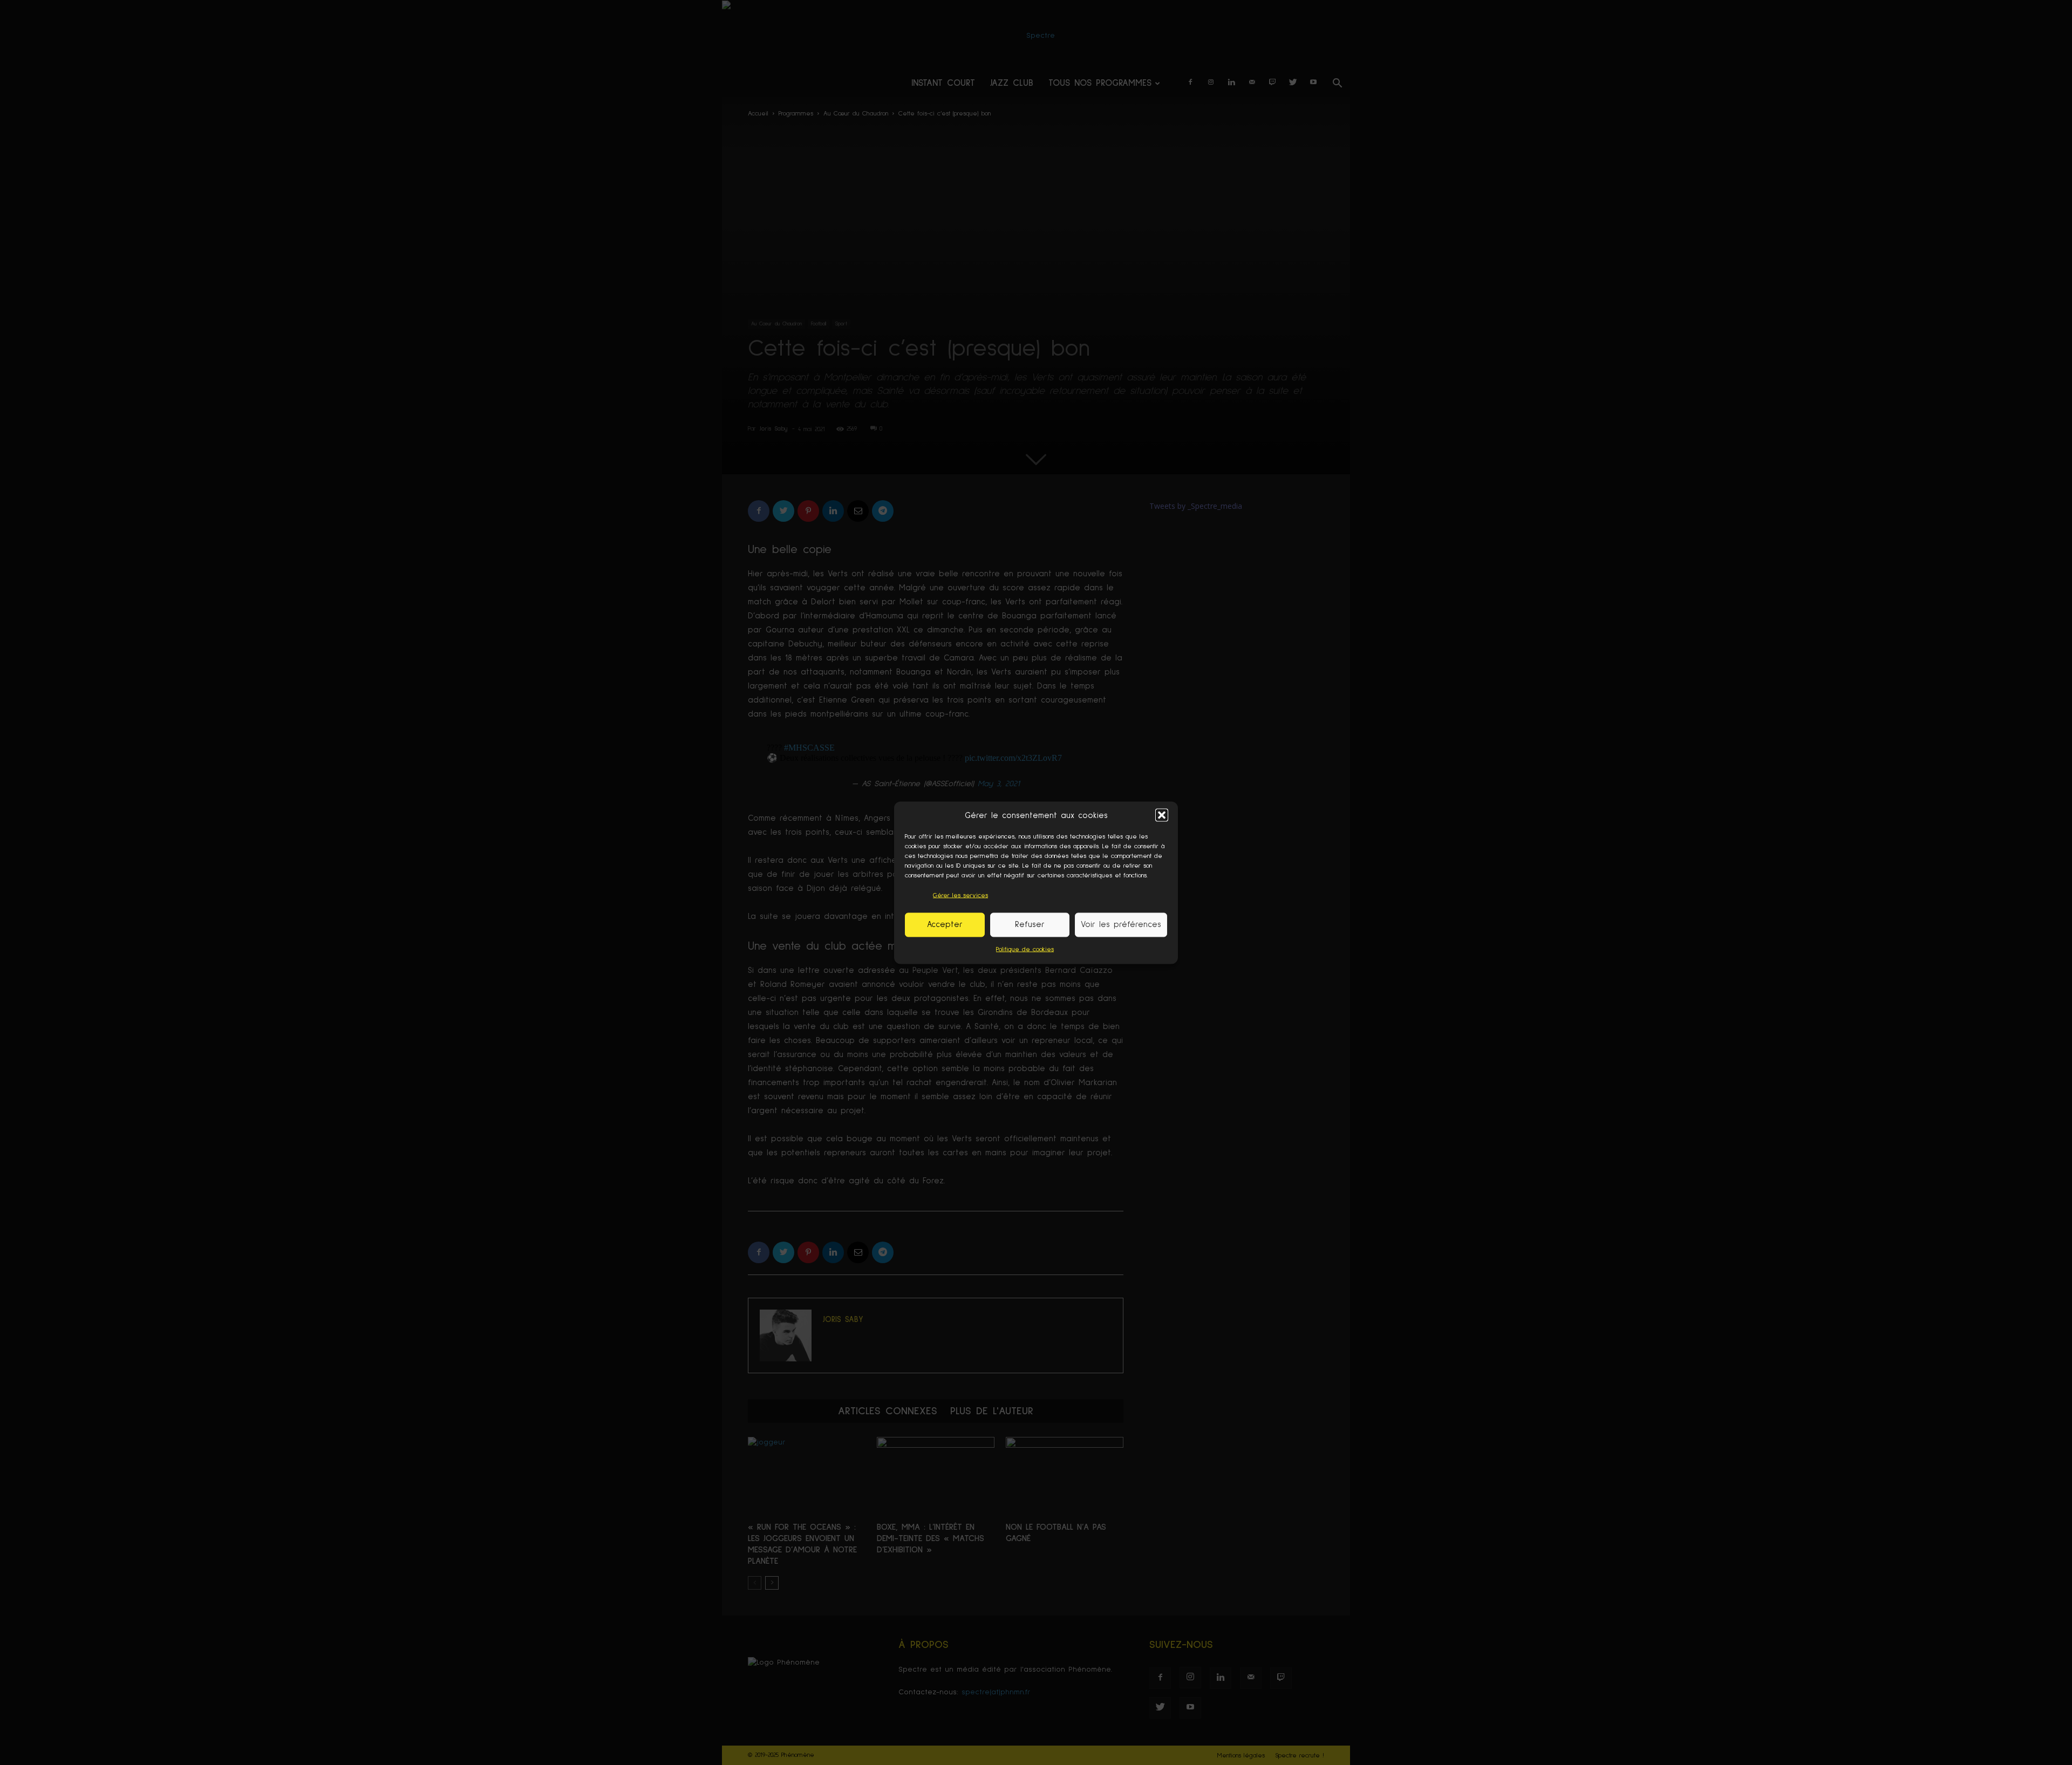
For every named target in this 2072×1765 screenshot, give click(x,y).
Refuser (1030, 925)
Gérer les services (960, 895)
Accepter (945, 925)
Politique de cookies (1025, 949)
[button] (1162, 815)
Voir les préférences (1121, 925)
